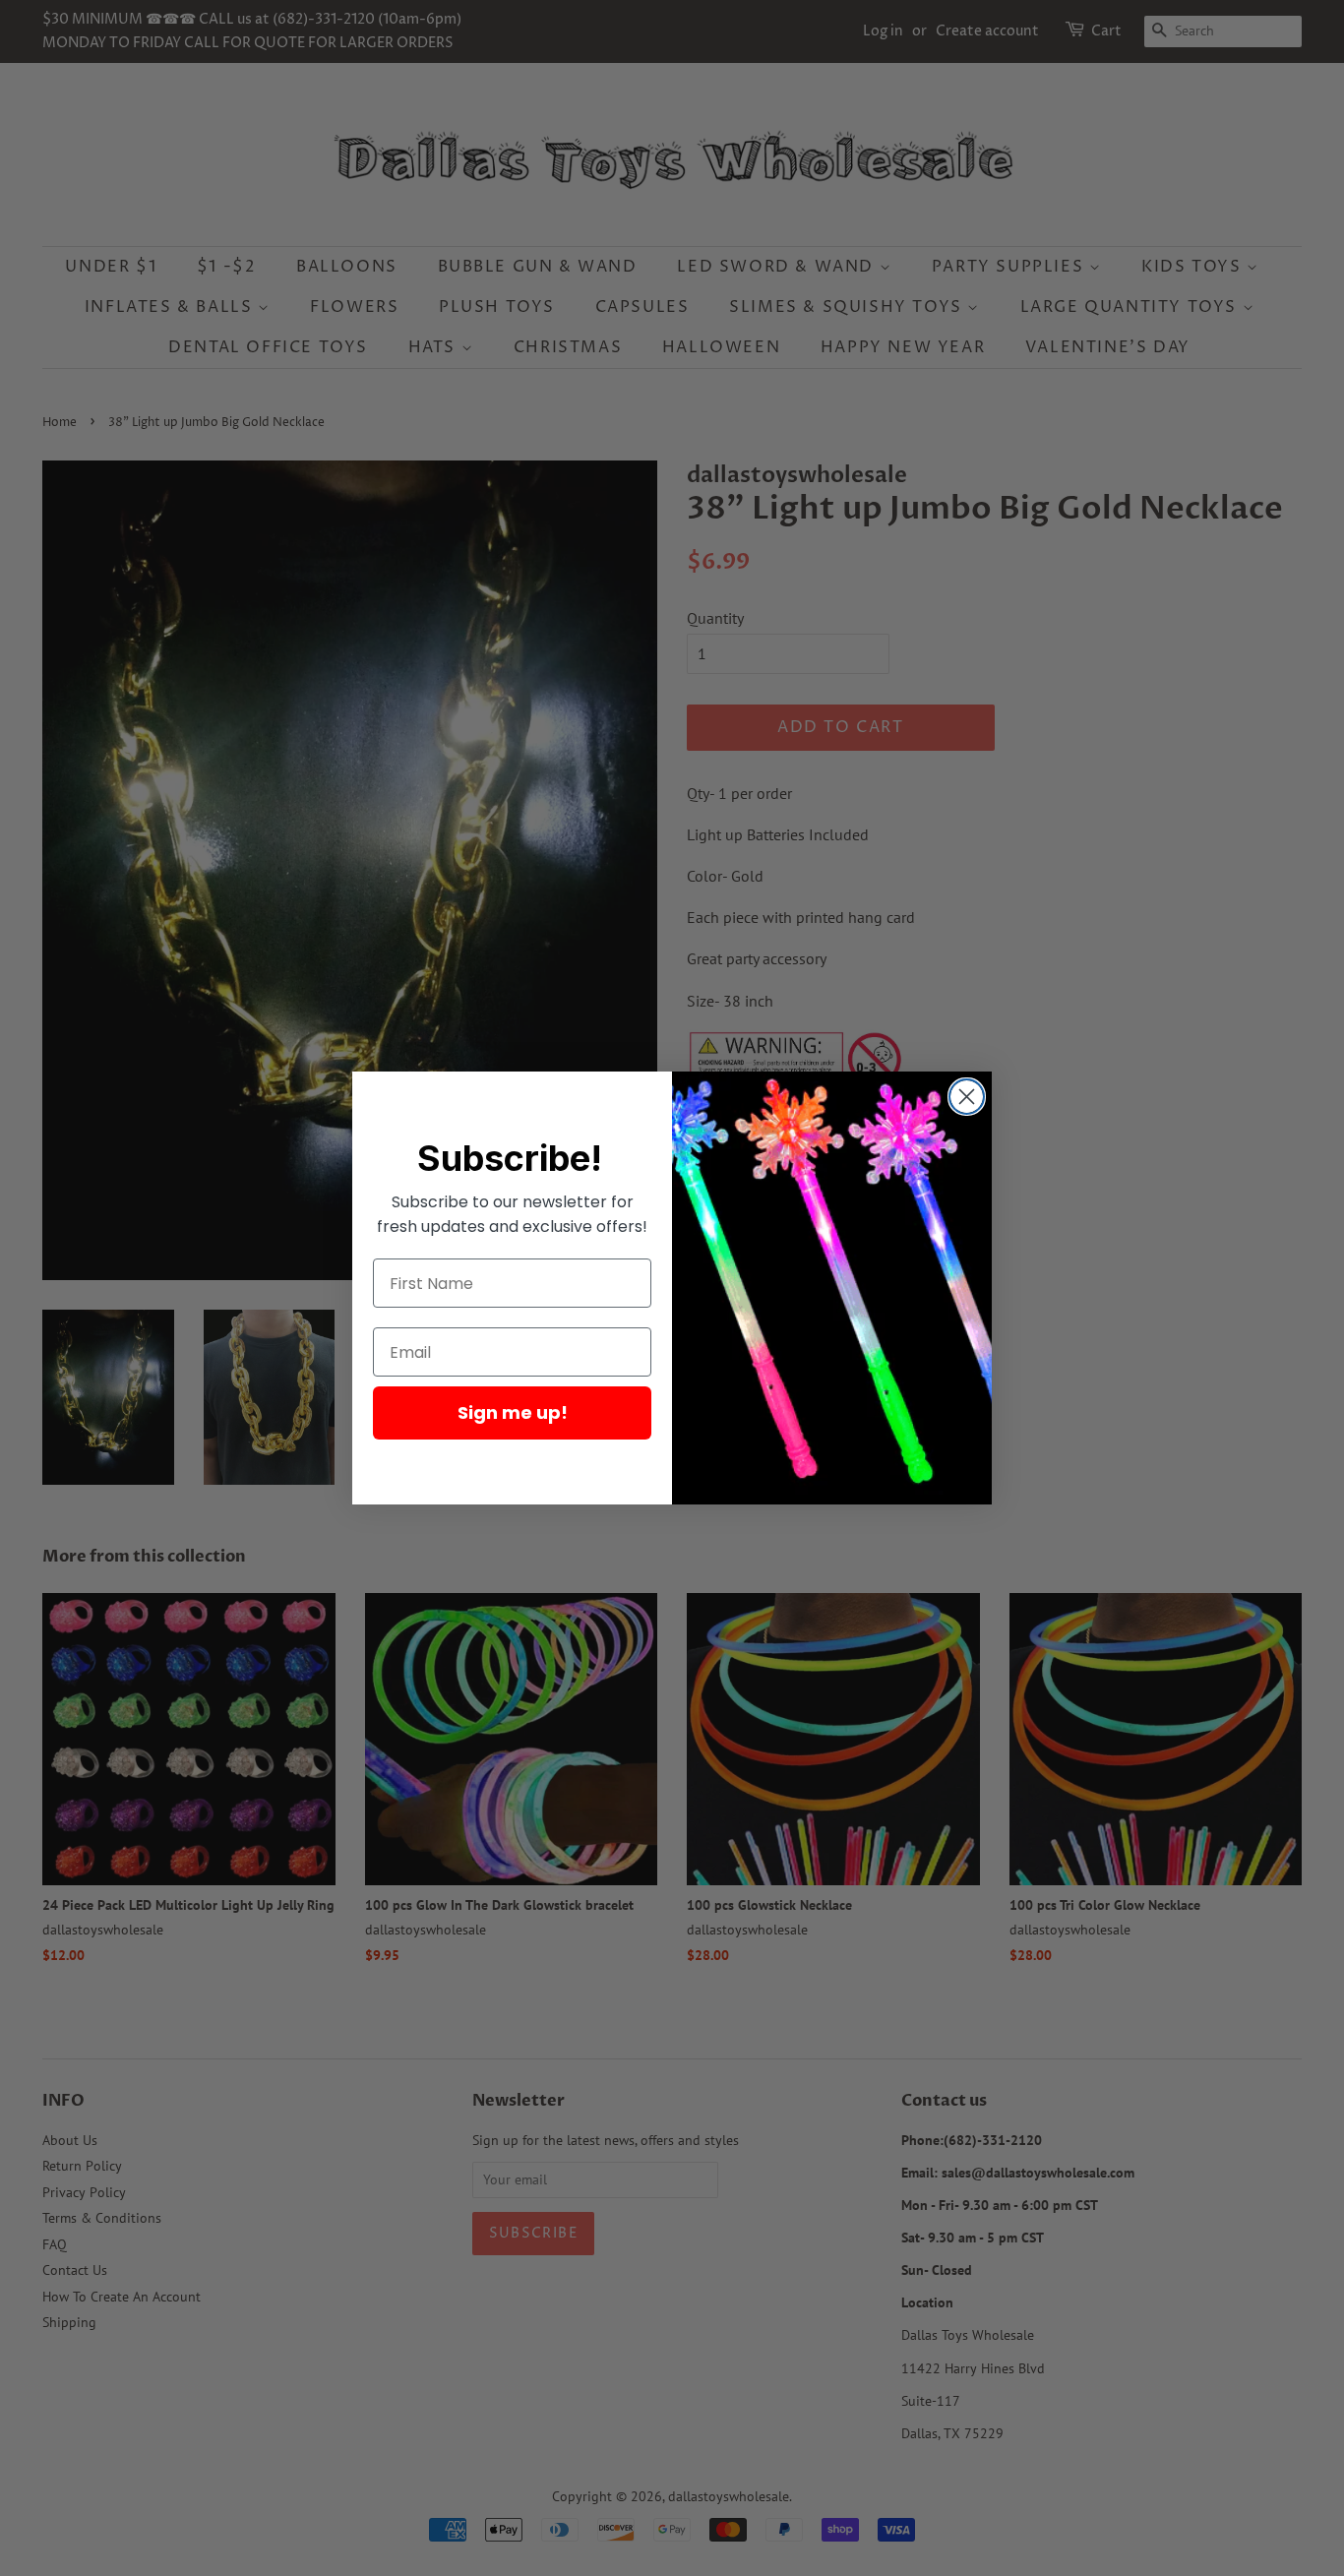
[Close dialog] (967, 1097)
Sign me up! (513, 1412)
